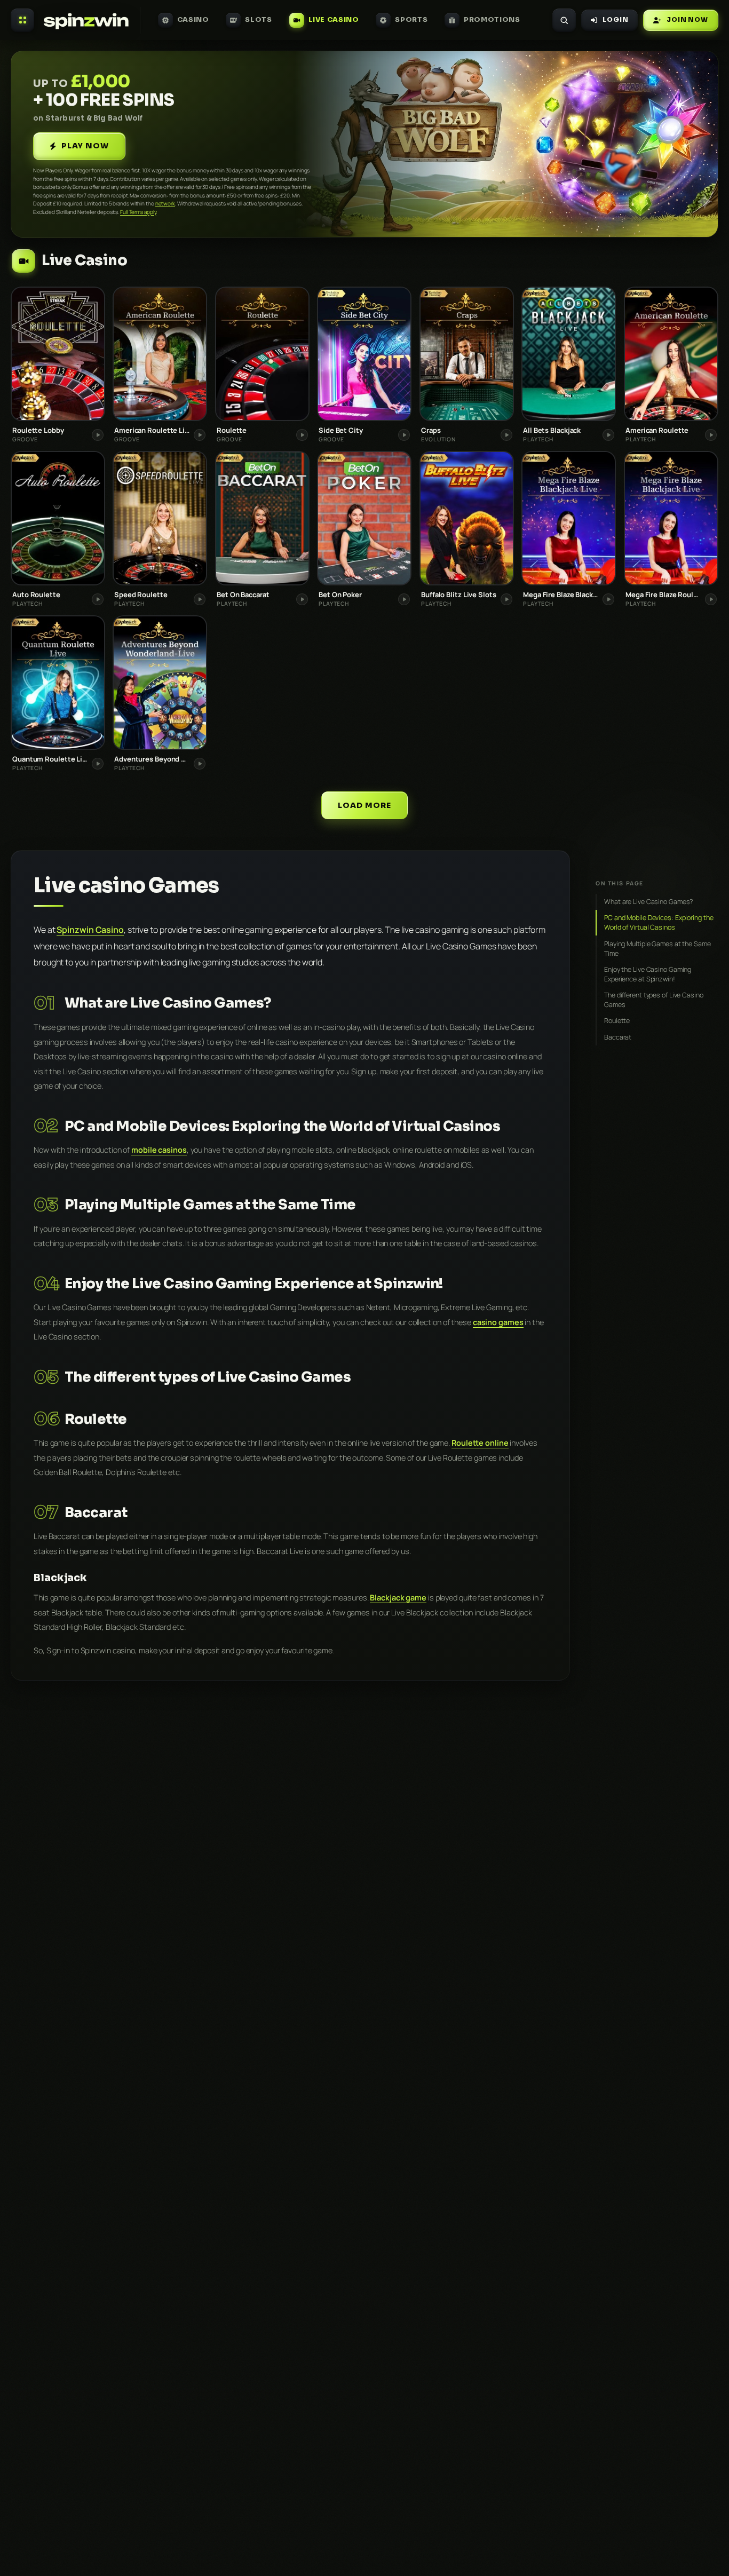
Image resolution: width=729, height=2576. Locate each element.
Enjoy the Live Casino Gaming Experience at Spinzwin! (648, 974)
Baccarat (618, 1037)
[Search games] (564, 20)
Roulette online (480, 1443)
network (165, 203)
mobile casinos (159, 1150)
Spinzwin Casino (90, 930)
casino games (498, 1322)
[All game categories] (22, 20)
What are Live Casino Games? (648, 902)
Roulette (617, 1021)
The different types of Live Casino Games (654, 1000)
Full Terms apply (138, 212)
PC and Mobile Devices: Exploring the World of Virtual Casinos (659, 922)
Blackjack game (398, 1598)
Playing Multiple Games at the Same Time (657, 948)
